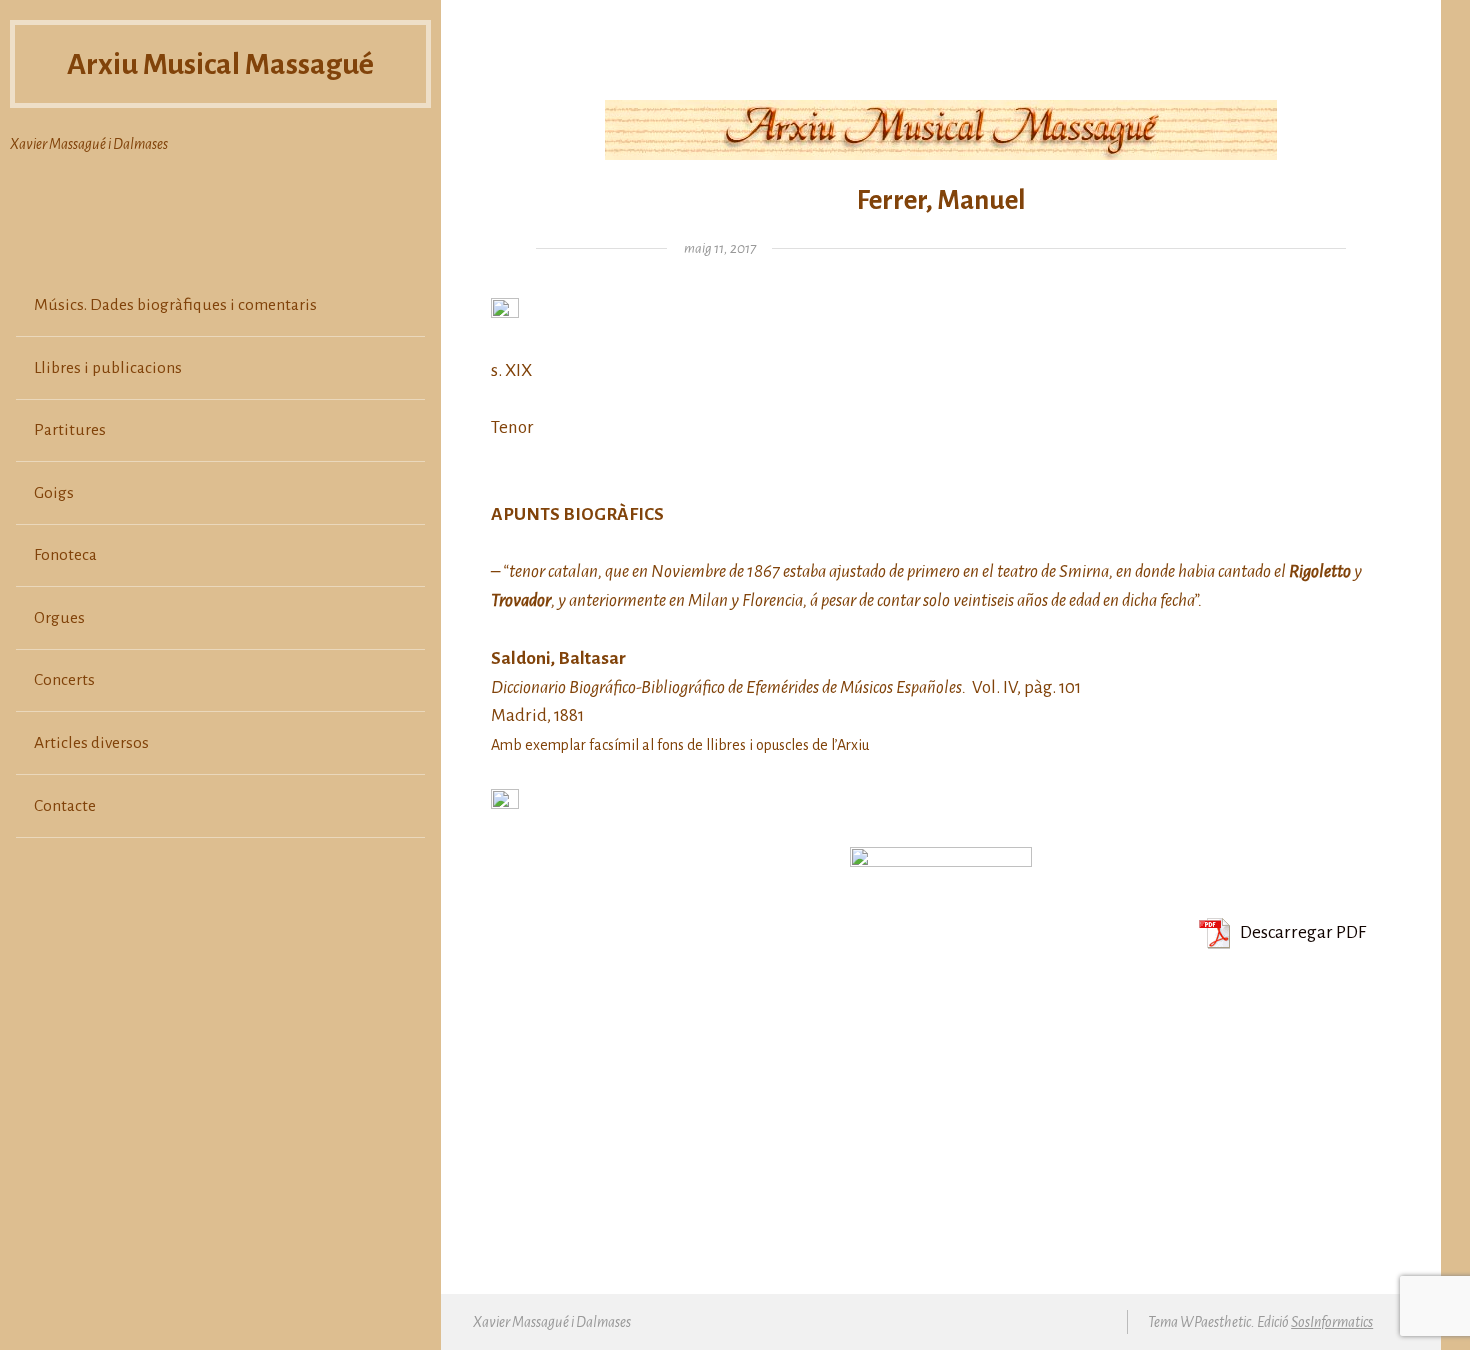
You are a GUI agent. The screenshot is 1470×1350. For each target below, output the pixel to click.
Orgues (59, 618)
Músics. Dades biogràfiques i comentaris (175, 305)
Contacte (65, 806)
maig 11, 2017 (720, 248)
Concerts (64, 680)
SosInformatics (1332, 1322)
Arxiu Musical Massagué (220, 64)
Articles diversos (91, 743)
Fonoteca (65, 555)
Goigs (54, 493)
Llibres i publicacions (108, 368)
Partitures (70, 430)
